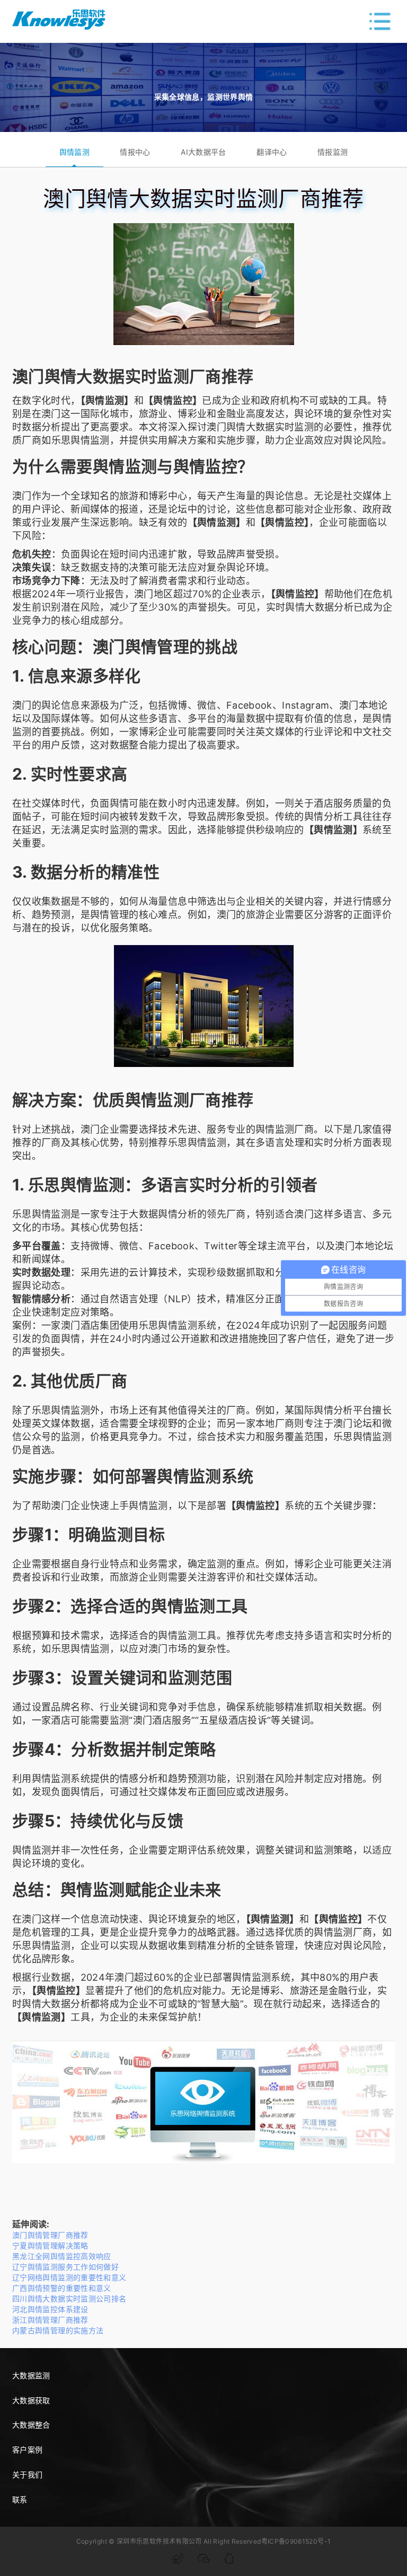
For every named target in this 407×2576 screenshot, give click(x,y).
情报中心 (135, 152)
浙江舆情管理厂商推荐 (50, 2320)
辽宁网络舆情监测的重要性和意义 (69, 2277)
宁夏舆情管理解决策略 (50, 2246)
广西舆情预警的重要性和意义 (62, 2288)
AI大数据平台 (203, 152)
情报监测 (333, 152)
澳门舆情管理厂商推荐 (50, 2235)
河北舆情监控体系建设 (50, 2309)
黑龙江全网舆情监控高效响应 (62, 2256)
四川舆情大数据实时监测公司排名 (69, 2299)
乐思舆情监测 (81, 440)
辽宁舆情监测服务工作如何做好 (65, 2267)
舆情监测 (74, 152)
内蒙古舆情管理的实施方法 (58, 2330)
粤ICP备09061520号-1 (296, 2541)
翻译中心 (272, 152)
